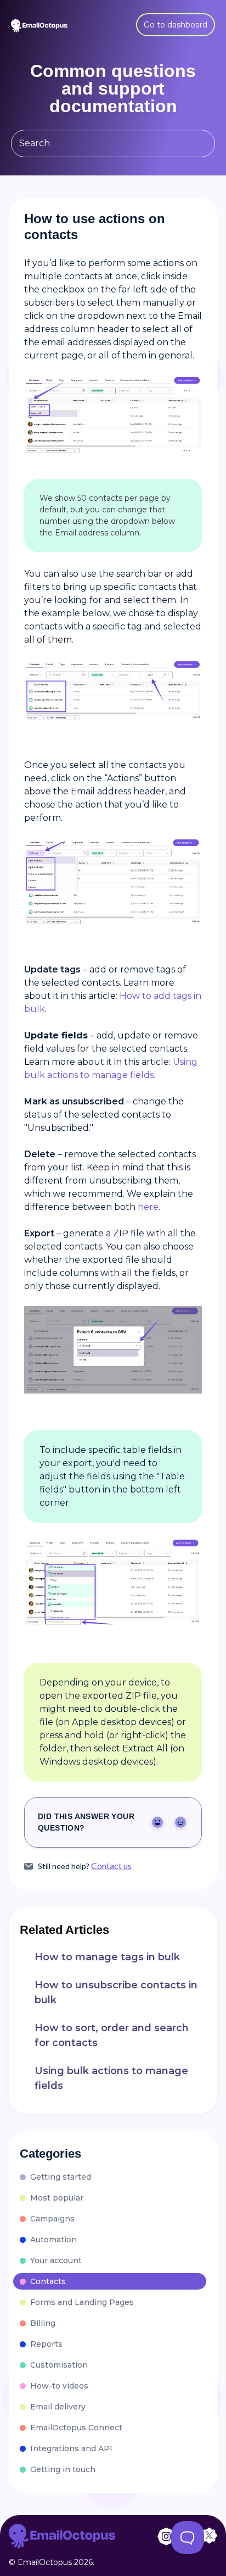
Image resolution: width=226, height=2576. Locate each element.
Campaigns (52, 2219)
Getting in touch (63, 2469)
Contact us (111, 1866)
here (148, 1207)
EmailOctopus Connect (76, 2428)
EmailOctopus (45, 2562)
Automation (53, 2240)
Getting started (61, 2177)
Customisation (59, 2365)
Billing (43, 2323)
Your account (56, 2260)
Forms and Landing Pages (82, 2302)
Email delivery (58, 2407)
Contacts (48, 2281)
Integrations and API (71, 2448)
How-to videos (59, 2386)
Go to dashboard (176, 25)
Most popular (57, 2198)
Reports (46, 2344)
